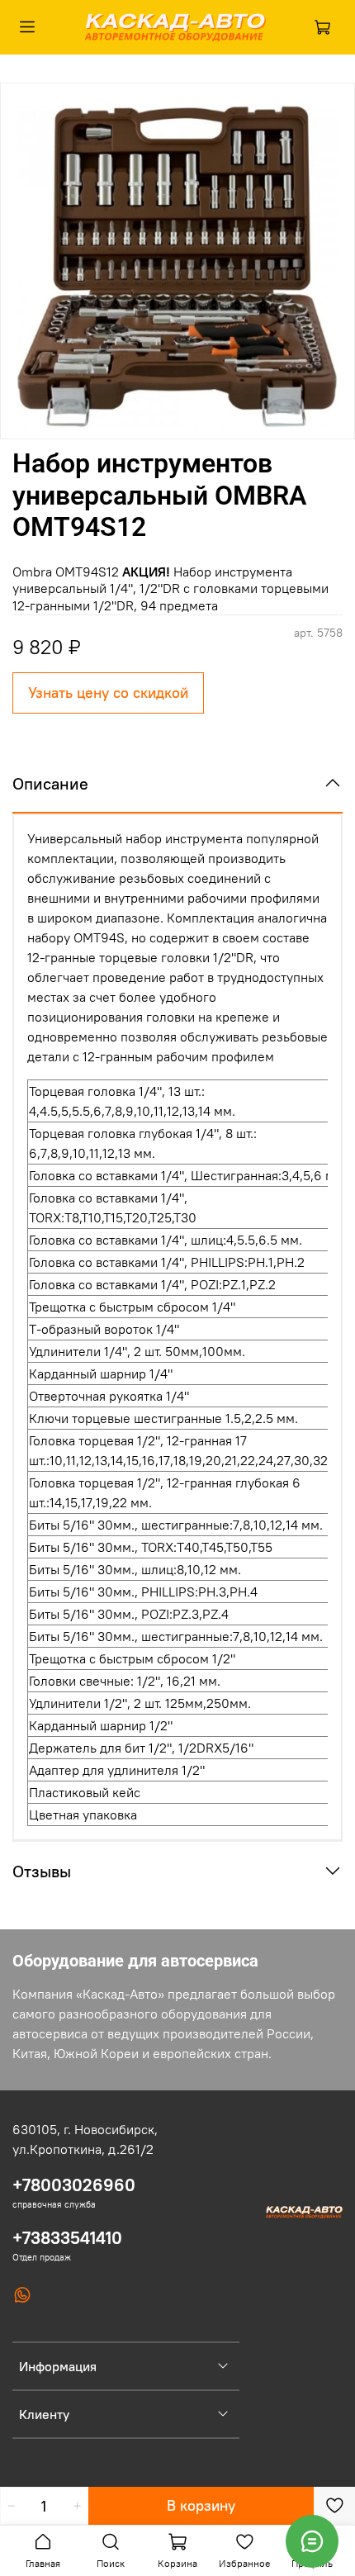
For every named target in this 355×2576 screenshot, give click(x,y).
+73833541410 (67, 2238)
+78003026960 (74, 2185)
